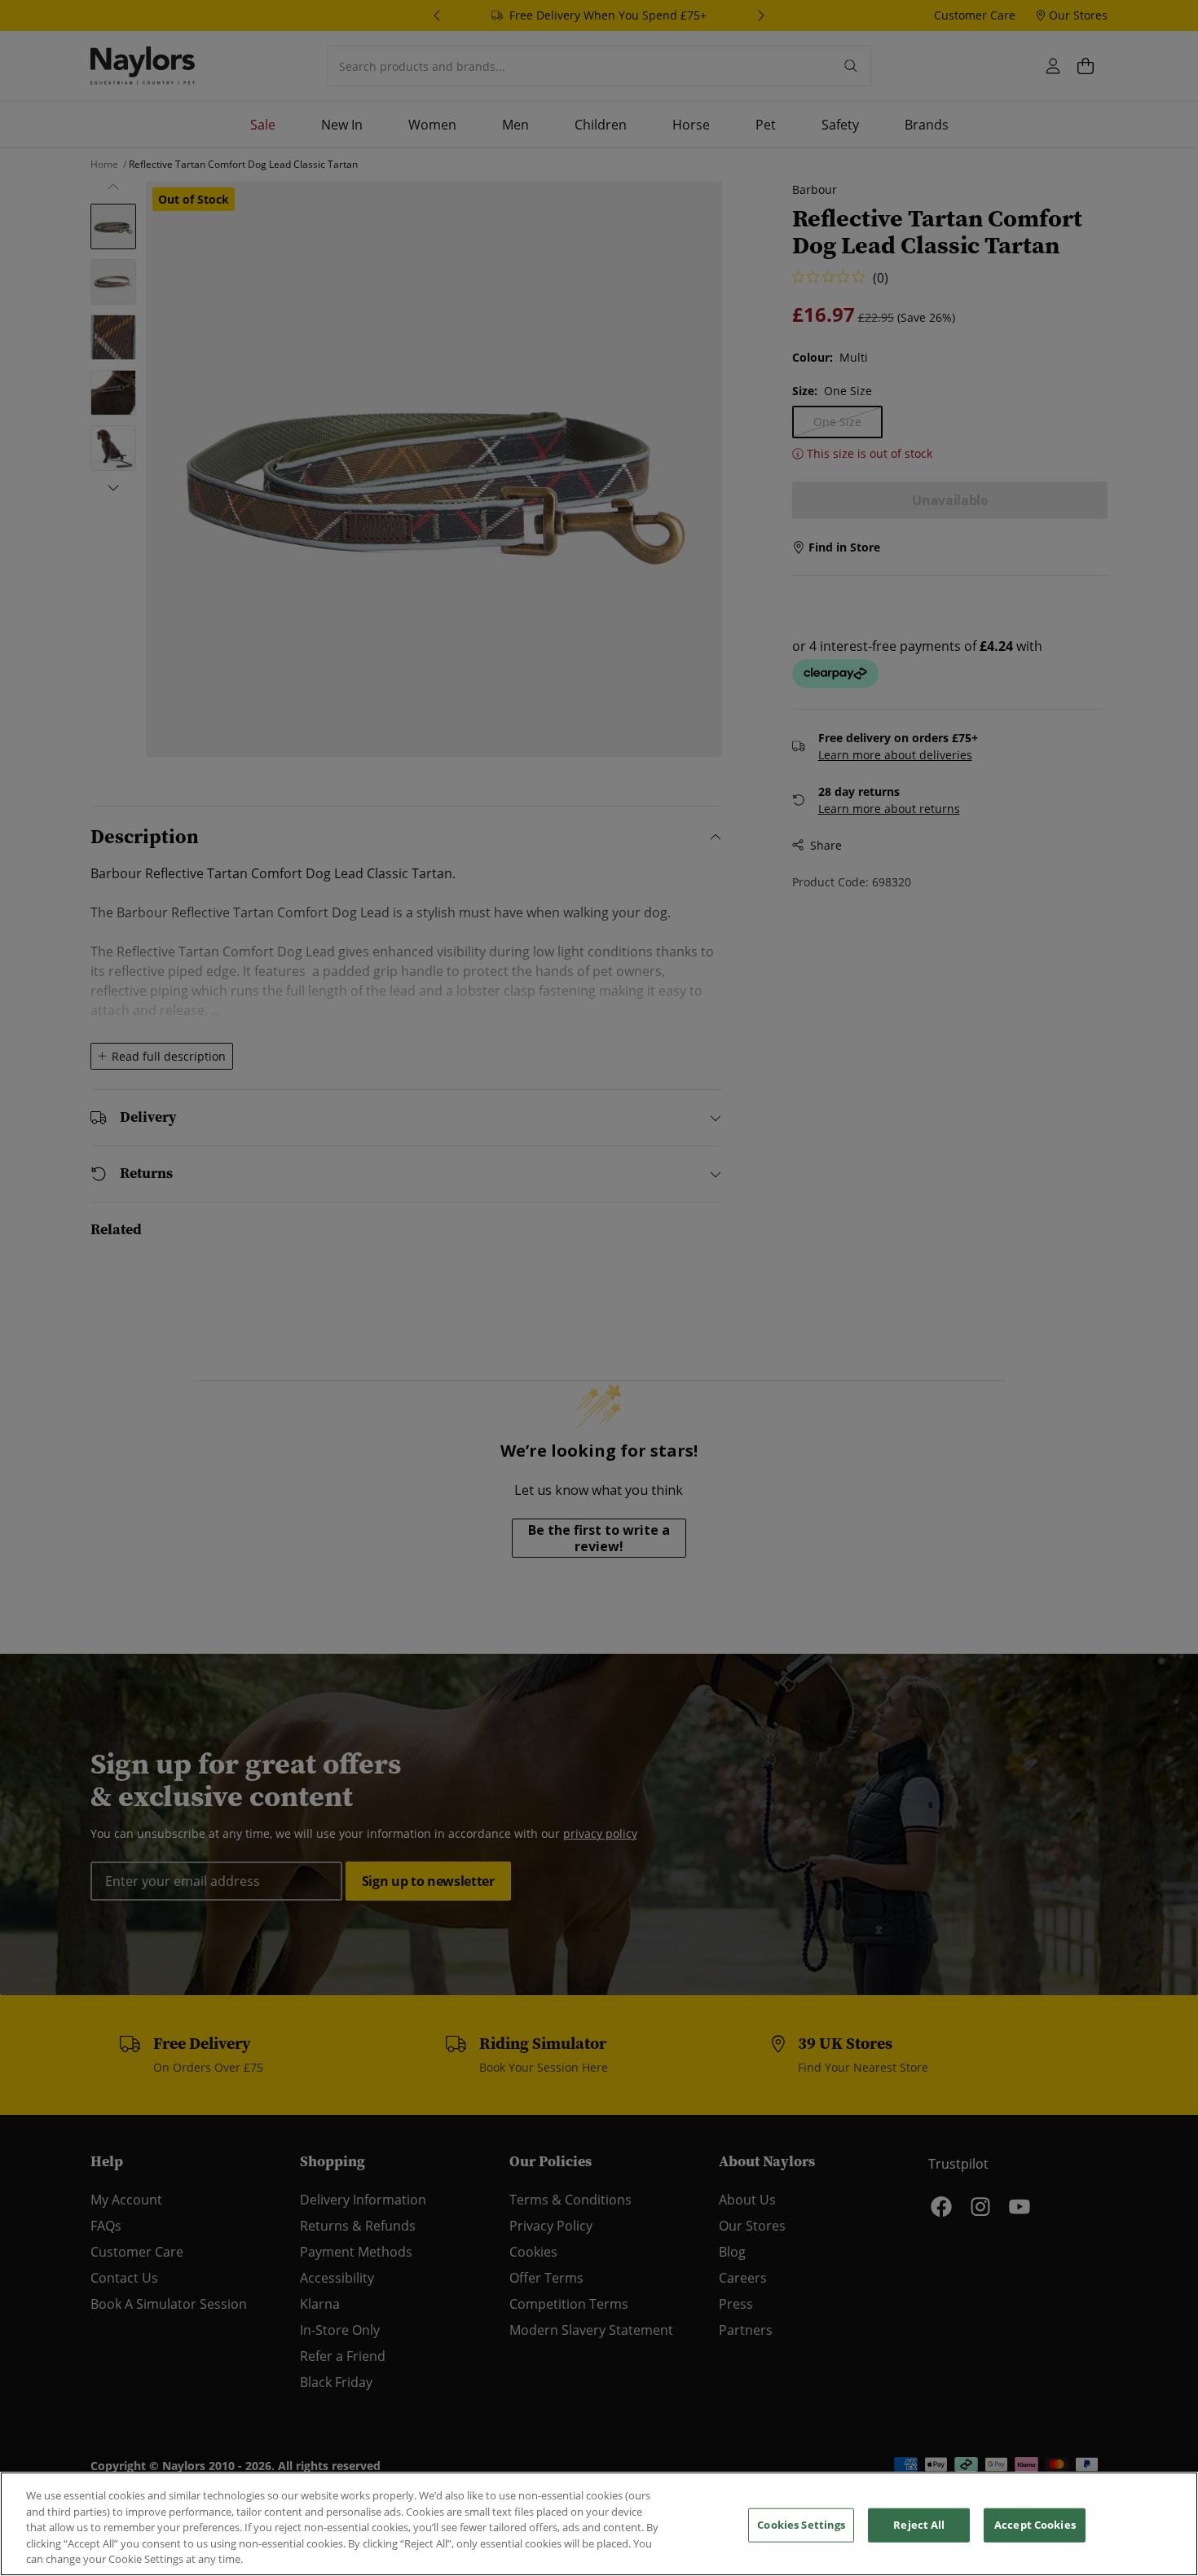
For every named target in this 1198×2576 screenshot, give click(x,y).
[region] (599, 2524)
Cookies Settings (801, 2525)
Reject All (919, 2525)
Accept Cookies (1035, 2525)
